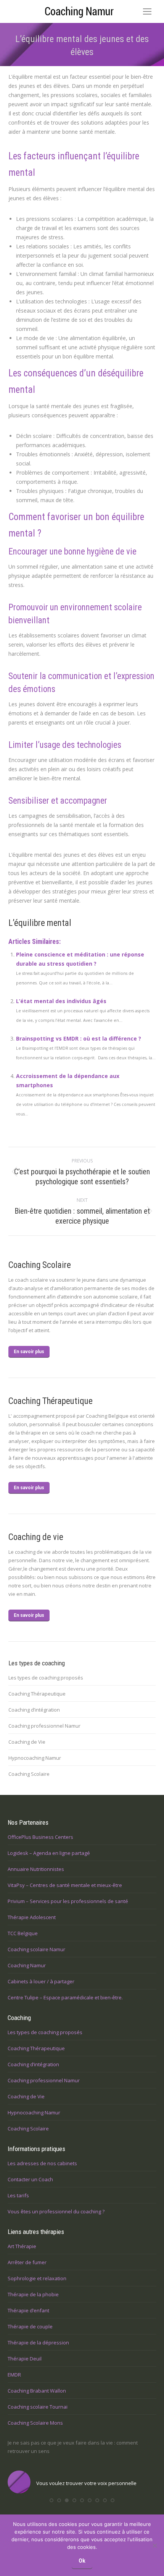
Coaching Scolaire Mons (35, 2423)
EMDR (14, 2375)
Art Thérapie (22, 2246)
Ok (82, 2561)
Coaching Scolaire (29, 1774)
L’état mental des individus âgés (61, 1001)
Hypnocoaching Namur (35, 1758)
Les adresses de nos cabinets (42, 2163)
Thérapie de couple (30, 2326)
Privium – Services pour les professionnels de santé (68, 1901)
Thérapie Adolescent (32, 1917)
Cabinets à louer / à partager (41, 1981)
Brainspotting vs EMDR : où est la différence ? (79, 1038)
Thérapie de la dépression (38, 2343)
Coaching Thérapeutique (37, 1694)
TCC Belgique (23, 1933)
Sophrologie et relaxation (37, 2278)
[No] (154, 2545)
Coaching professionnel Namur (44, 1726)
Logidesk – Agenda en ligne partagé (49, 1853)
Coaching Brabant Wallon (37, 2391)
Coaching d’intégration (34, 1710)
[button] (51, 2500)
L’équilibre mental (40, 923)
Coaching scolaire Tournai (38, 2407)
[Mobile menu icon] (147, 11)
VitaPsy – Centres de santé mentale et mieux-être (65, 1885)
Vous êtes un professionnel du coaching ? (56, 2211)
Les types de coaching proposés (46, 1678)
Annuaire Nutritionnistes (36, 1869)
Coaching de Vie (27, 1742)
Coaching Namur (27, 1965)
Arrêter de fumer (27, 2262)
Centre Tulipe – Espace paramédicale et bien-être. (65, 1997)
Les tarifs (18, 2195)
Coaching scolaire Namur (36, 1949)
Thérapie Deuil (25, 2359)
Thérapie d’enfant (28, 2310)
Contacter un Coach (30, 2179)
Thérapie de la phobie (33, 2294)
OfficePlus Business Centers (40, 1837)
